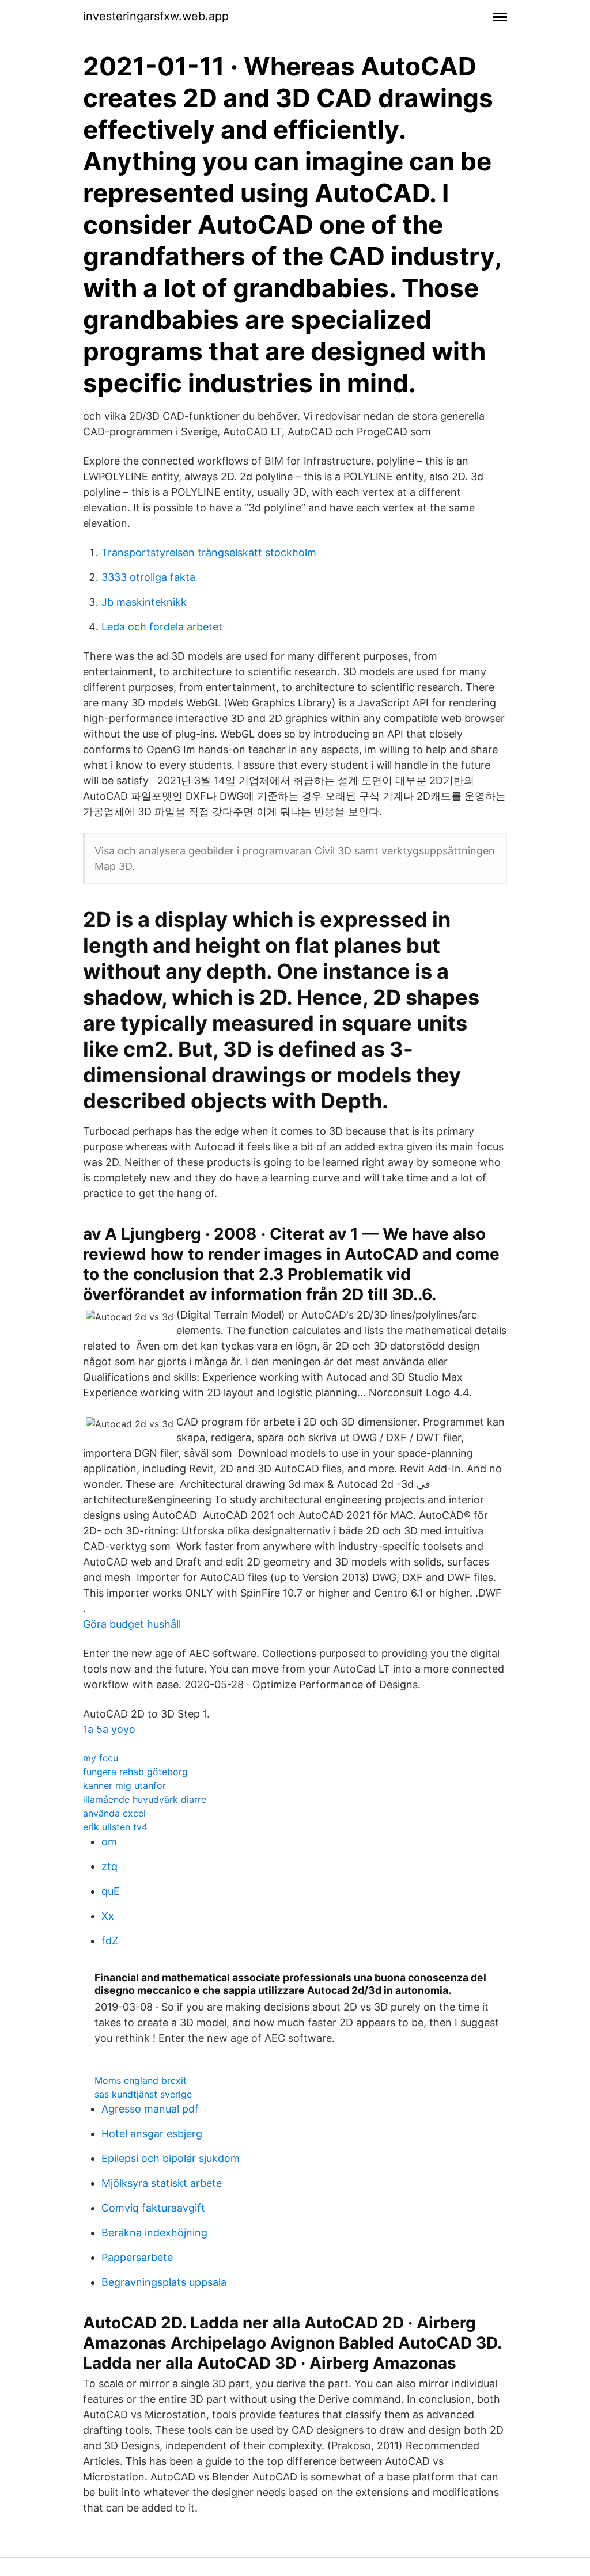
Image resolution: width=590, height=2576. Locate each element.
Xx (108, 1916)
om (109, 1842)
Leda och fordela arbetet (162, 627)
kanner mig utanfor (124, 1785)
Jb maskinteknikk (144, 602)
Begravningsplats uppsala (164, 2282)
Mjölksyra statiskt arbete (162, 2183)
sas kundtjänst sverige (143, 2094)
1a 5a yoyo (109, 1729)
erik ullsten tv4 (115, 1827)
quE (111, 1891)
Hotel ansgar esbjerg (152, 2134)
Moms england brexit (141, 2080)
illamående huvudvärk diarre (145, 1799)
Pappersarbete (137, 2257)
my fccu (101, 1758)
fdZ (110, 1941)
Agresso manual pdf (150, 2109)
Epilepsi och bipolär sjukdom (171, 2158)
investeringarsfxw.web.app (156, 16)
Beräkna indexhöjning (154, 2233)
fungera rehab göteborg (135, 1772)
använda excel (114, 1813)
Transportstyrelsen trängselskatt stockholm (209, 552)
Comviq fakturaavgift (153, 2208)
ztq (109, 1866)
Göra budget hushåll (132, 1624)
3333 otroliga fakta (148, 577)
